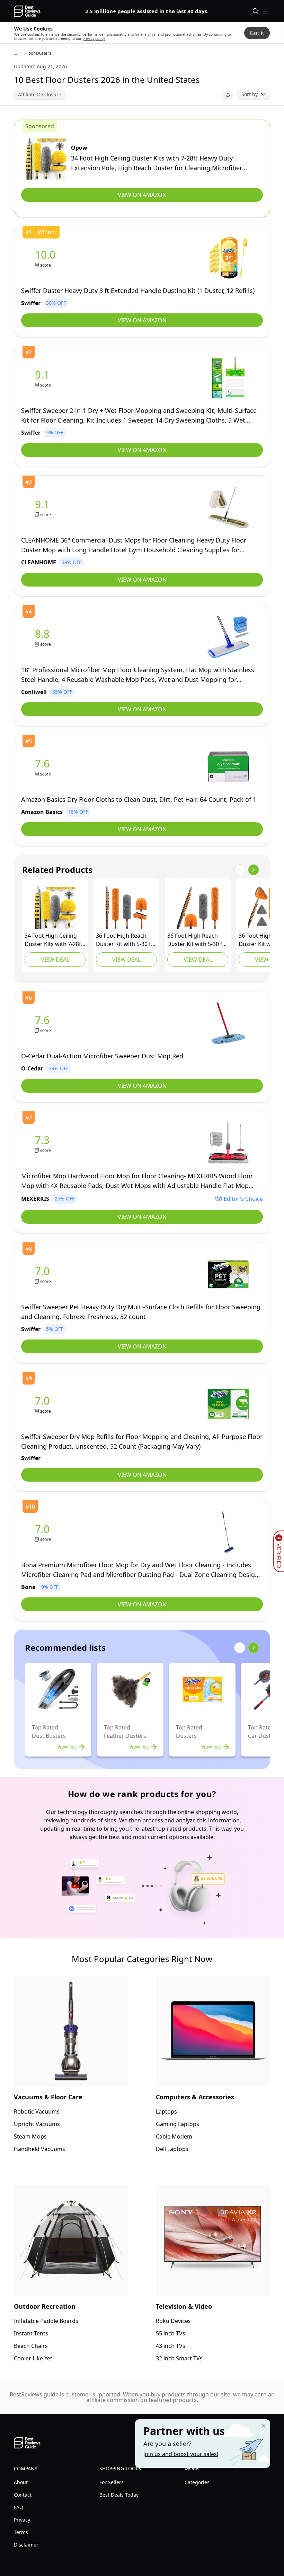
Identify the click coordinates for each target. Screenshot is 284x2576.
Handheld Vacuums (39, 2149)
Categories (197, 2482)
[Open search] (256, 11)
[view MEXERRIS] (44, 1143)
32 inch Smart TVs (179, 2358)
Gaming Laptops (177, 2124)
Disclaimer (26, 2545)
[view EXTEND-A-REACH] (126, 908)
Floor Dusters (38, 53)
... (15, 53)
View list (67, 1747)
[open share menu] (228, 95)
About (21, 2482)
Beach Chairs (31, 2346)
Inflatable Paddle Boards (46, 2321)
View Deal (55, 960)
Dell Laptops (172, 2149)
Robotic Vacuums (37, 2111)
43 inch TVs (171, 2346)
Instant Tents (31, 2333)
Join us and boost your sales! (181, 2454)
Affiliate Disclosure (40, 94)
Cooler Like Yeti (34, 2358)
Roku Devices (173, 2321)
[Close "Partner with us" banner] (264, 2426)
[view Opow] (46, 159)
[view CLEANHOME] (44, 508)
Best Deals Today (119, 2495)
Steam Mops (30, 2136)
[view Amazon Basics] (44, 767)
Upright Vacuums (37, 2124)
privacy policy (94, 38)
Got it (257, 33)
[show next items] (254, 870)
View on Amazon (142, 195)
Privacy (22, 2520)
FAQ (19, 2507)
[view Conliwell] (44, 637)
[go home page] (28, 11)
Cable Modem (174, 2136)
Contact (23, 2495)
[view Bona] (44, 1532)
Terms (21, 2532)
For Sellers (112, 2482)
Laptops (166, 2111)
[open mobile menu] (266, 11)
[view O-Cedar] (44, 1024)
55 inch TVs (171, 2333)
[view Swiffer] (47, 258)
